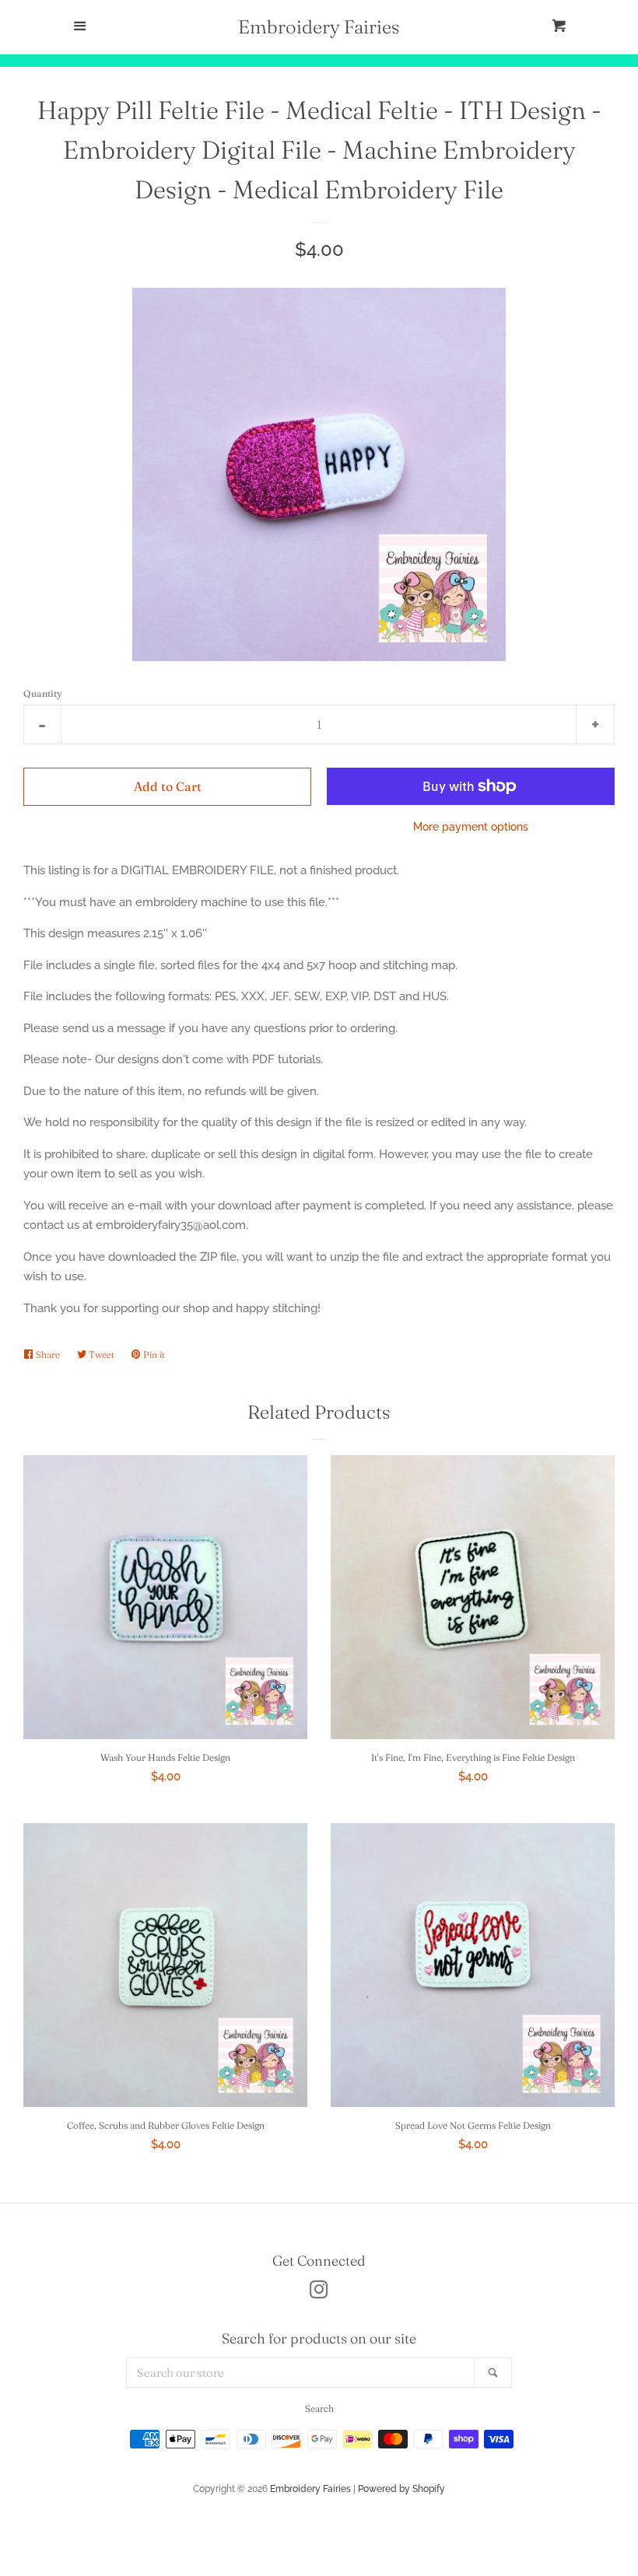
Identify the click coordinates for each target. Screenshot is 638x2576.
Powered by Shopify (401, 2489)
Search (319, 2408)
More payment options (471, 827)
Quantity (43, 693)
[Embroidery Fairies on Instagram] (319, 2293)
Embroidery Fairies (319, 27)
